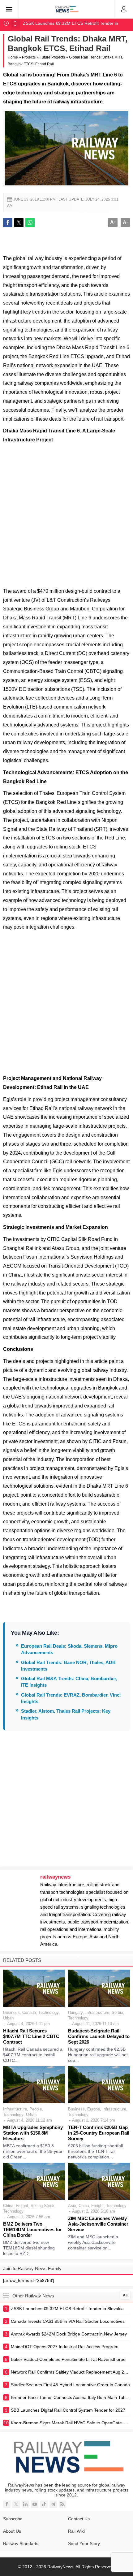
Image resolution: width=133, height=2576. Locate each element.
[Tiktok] (44, 2504)
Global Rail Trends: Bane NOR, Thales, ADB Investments (68, 1666)
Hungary (75, 2012)
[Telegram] (53, 2504)
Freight (22, 2206)
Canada (29, 2012)
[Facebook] (7, 2504)
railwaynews (55, 1877)
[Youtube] (35, 2504)
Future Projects (52, 57)
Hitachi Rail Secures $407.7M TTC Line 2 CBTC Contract (31, 2036)
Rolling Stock (43, 2206)
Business (11, 2012)
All (125, 2295)
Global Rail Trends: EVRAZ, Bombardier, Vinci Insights (71, 1698)
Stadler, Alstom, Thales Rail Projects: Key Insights (66, 1714)
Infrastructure (97, 2012)
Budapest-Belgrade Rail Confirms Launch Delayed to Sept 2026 (99, 2036)
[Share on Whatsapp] (30, 223)
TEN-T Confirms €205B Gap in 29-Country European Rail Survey (99, 2133)
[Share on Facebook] (8, 223)
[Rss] (62, 2504)
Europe (94, 2109)
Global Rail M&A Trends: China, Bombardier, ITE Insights (69, 1682)
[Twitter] (16, 2504)
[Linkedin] (25, 2504)
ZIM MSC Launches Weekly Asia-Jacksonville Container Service (98, 2224)
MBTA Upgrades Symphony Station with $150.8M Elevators (33, 2133)
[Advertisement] (66, 514)
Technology (49, 2012)
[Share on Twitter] (19, 223)
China (8, 2206)
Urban (8, 2018)
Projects (29, 57)
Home (13, 57)
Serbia (117, 2012)
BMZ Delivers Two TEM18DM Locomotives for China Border (32, 2229)
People (36, 2109)
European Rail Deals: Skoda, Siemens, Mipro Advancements (69, 1649)
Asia (72, 2206)
